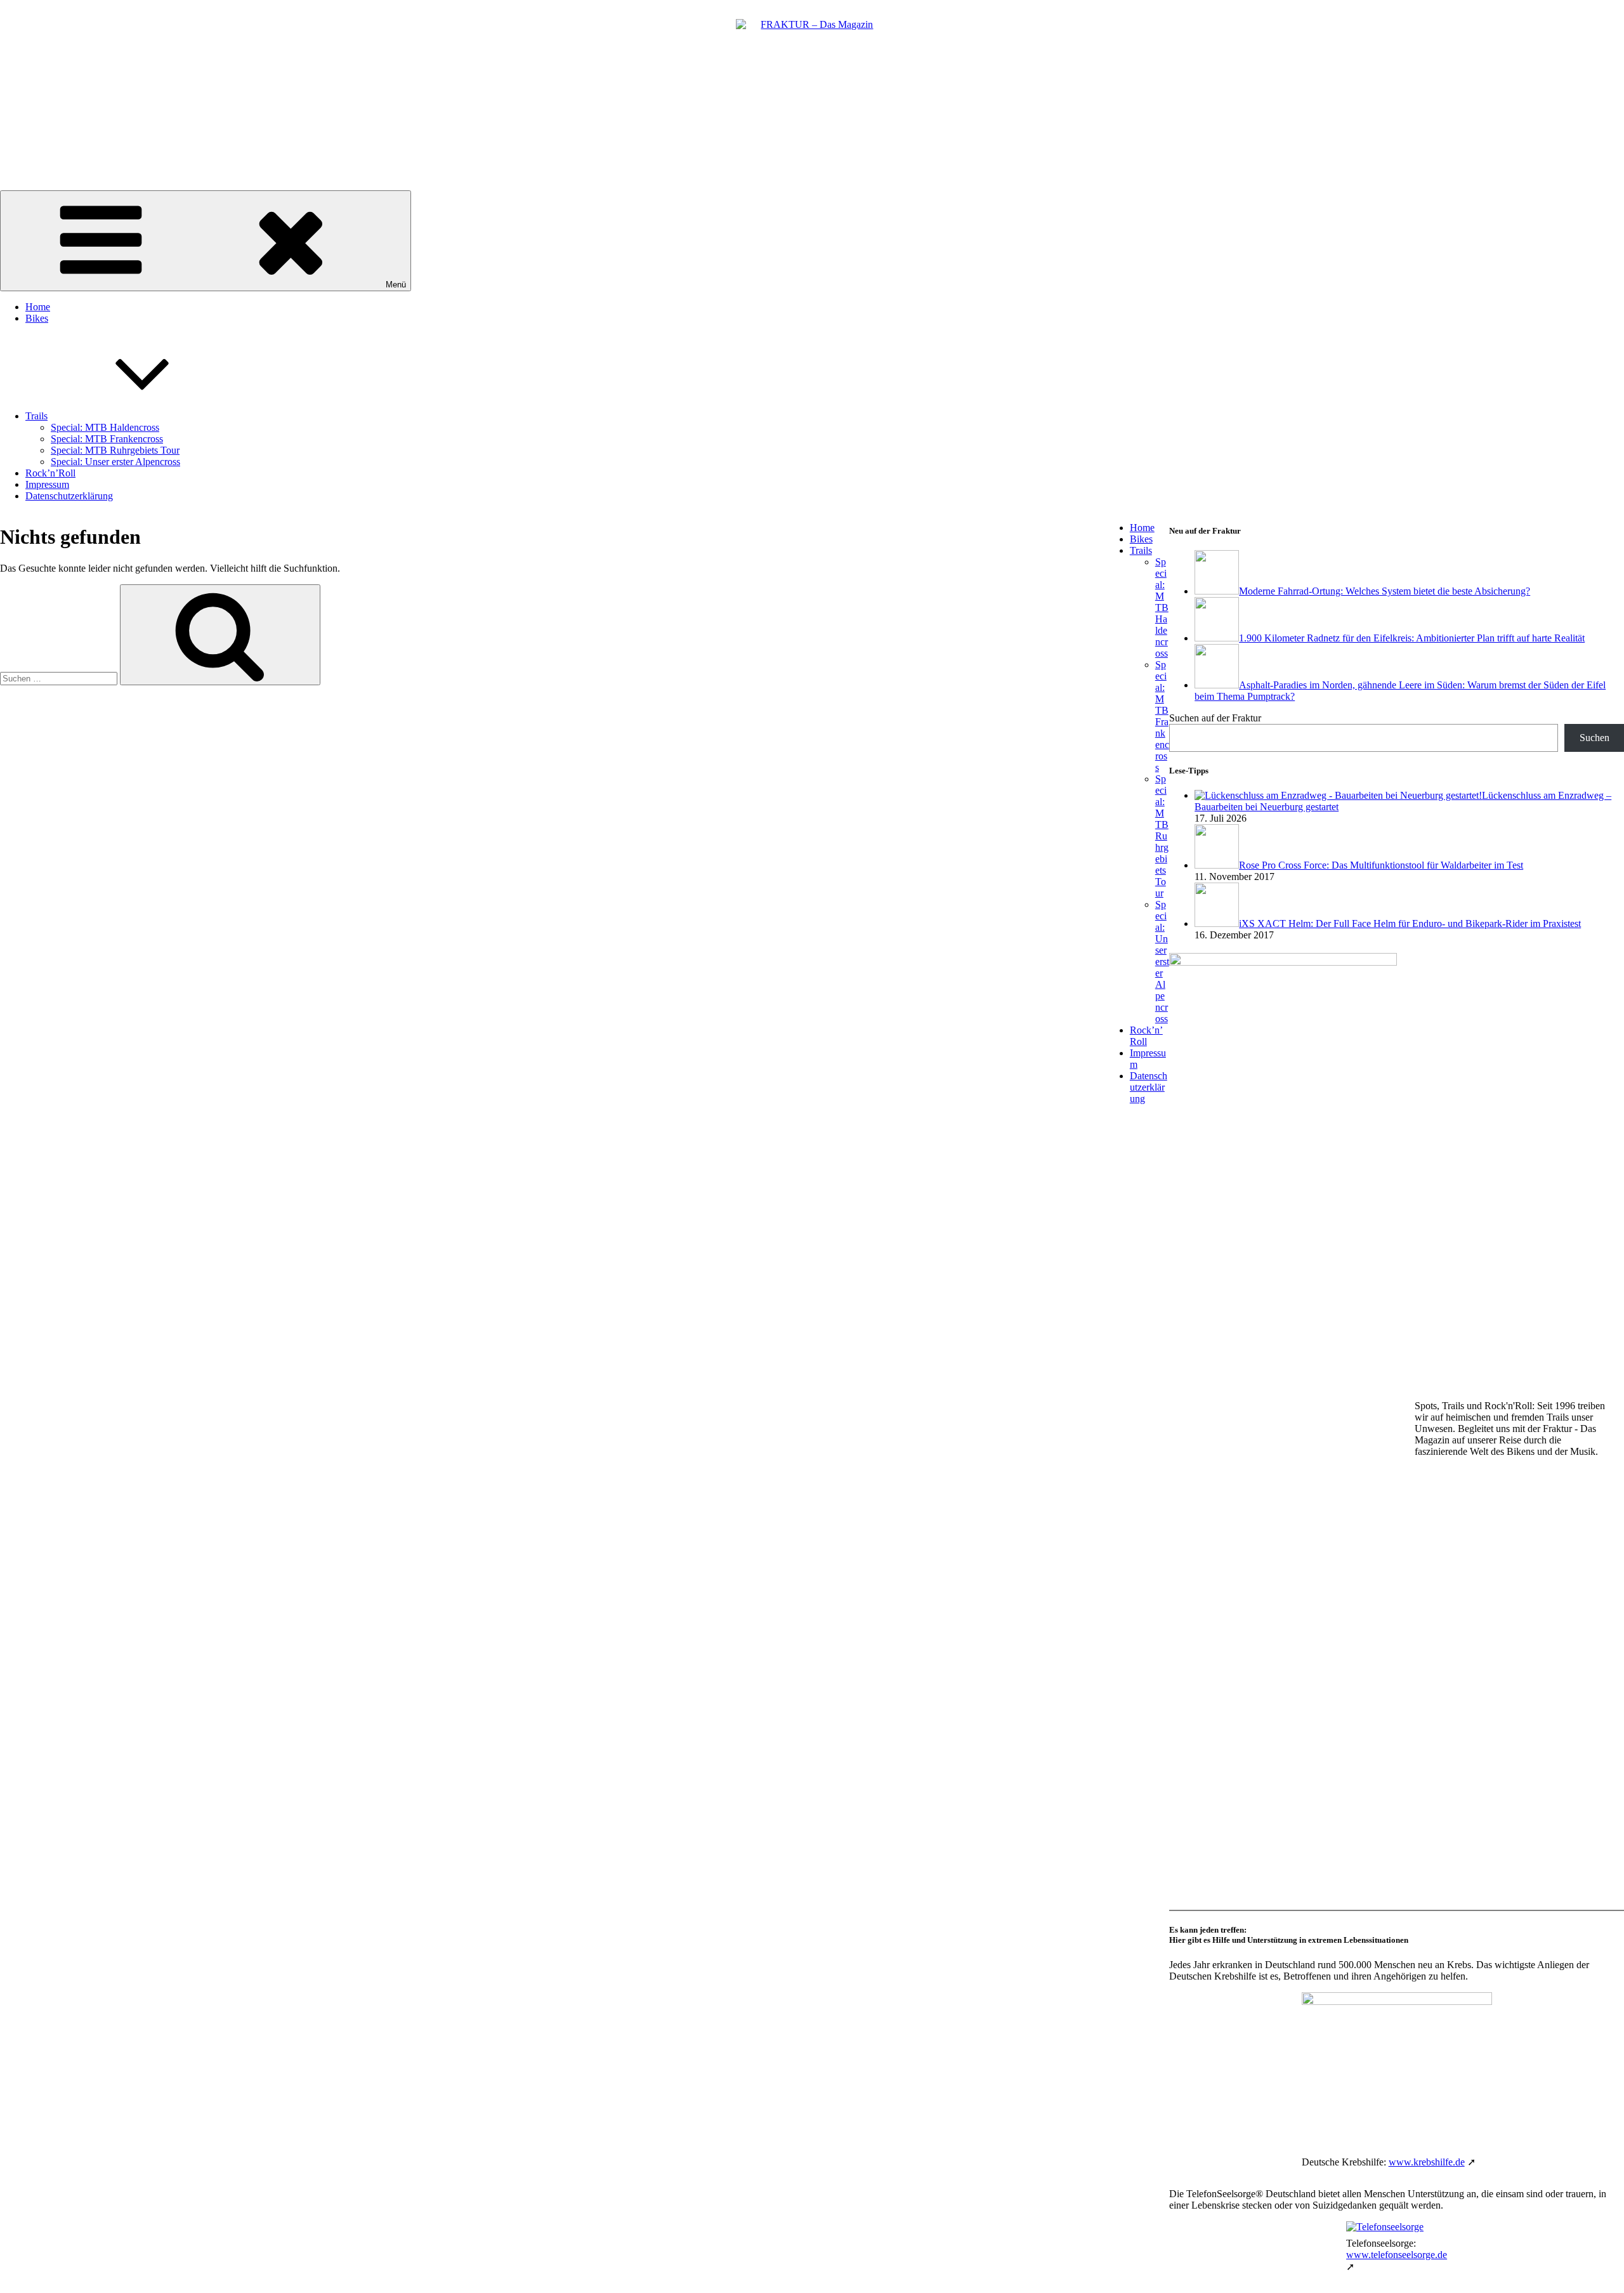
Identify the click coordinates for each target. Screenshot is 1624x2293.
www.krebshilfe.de (1427, 2162)
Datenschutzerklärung (69, 496)
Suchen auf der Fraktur (1215, 718)
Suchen (1595, 738)
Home (38, 307)
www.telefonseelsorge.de (1397, 2255)
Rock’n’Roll (50, 473)
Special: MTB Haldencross (105, 427)
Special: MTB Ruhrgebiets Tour (115, 450)
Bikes (37, 318)
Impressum (47, 484)
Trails (36, 416)
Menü (396, 285)
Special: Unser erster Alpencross (115, 462)
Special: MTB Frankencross (107, 439)
